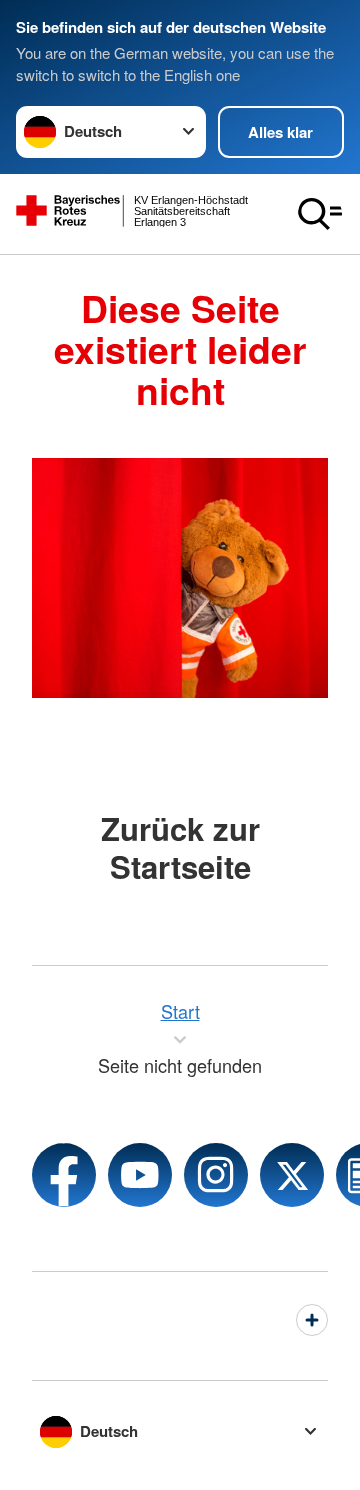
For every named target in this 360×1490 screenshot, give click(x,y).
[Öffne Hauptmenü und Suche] (320, 214)
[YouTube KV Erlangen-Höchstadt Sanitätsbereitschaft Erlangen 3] (140, 1175)
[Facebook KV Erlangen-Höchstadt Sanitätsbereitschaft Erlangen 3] (64, 1175)
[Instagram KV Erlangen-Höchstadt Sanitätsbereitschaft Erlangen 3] (216, 1175)
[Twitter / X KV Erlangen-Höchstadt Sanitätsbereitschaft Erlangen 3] (292, 1175)
